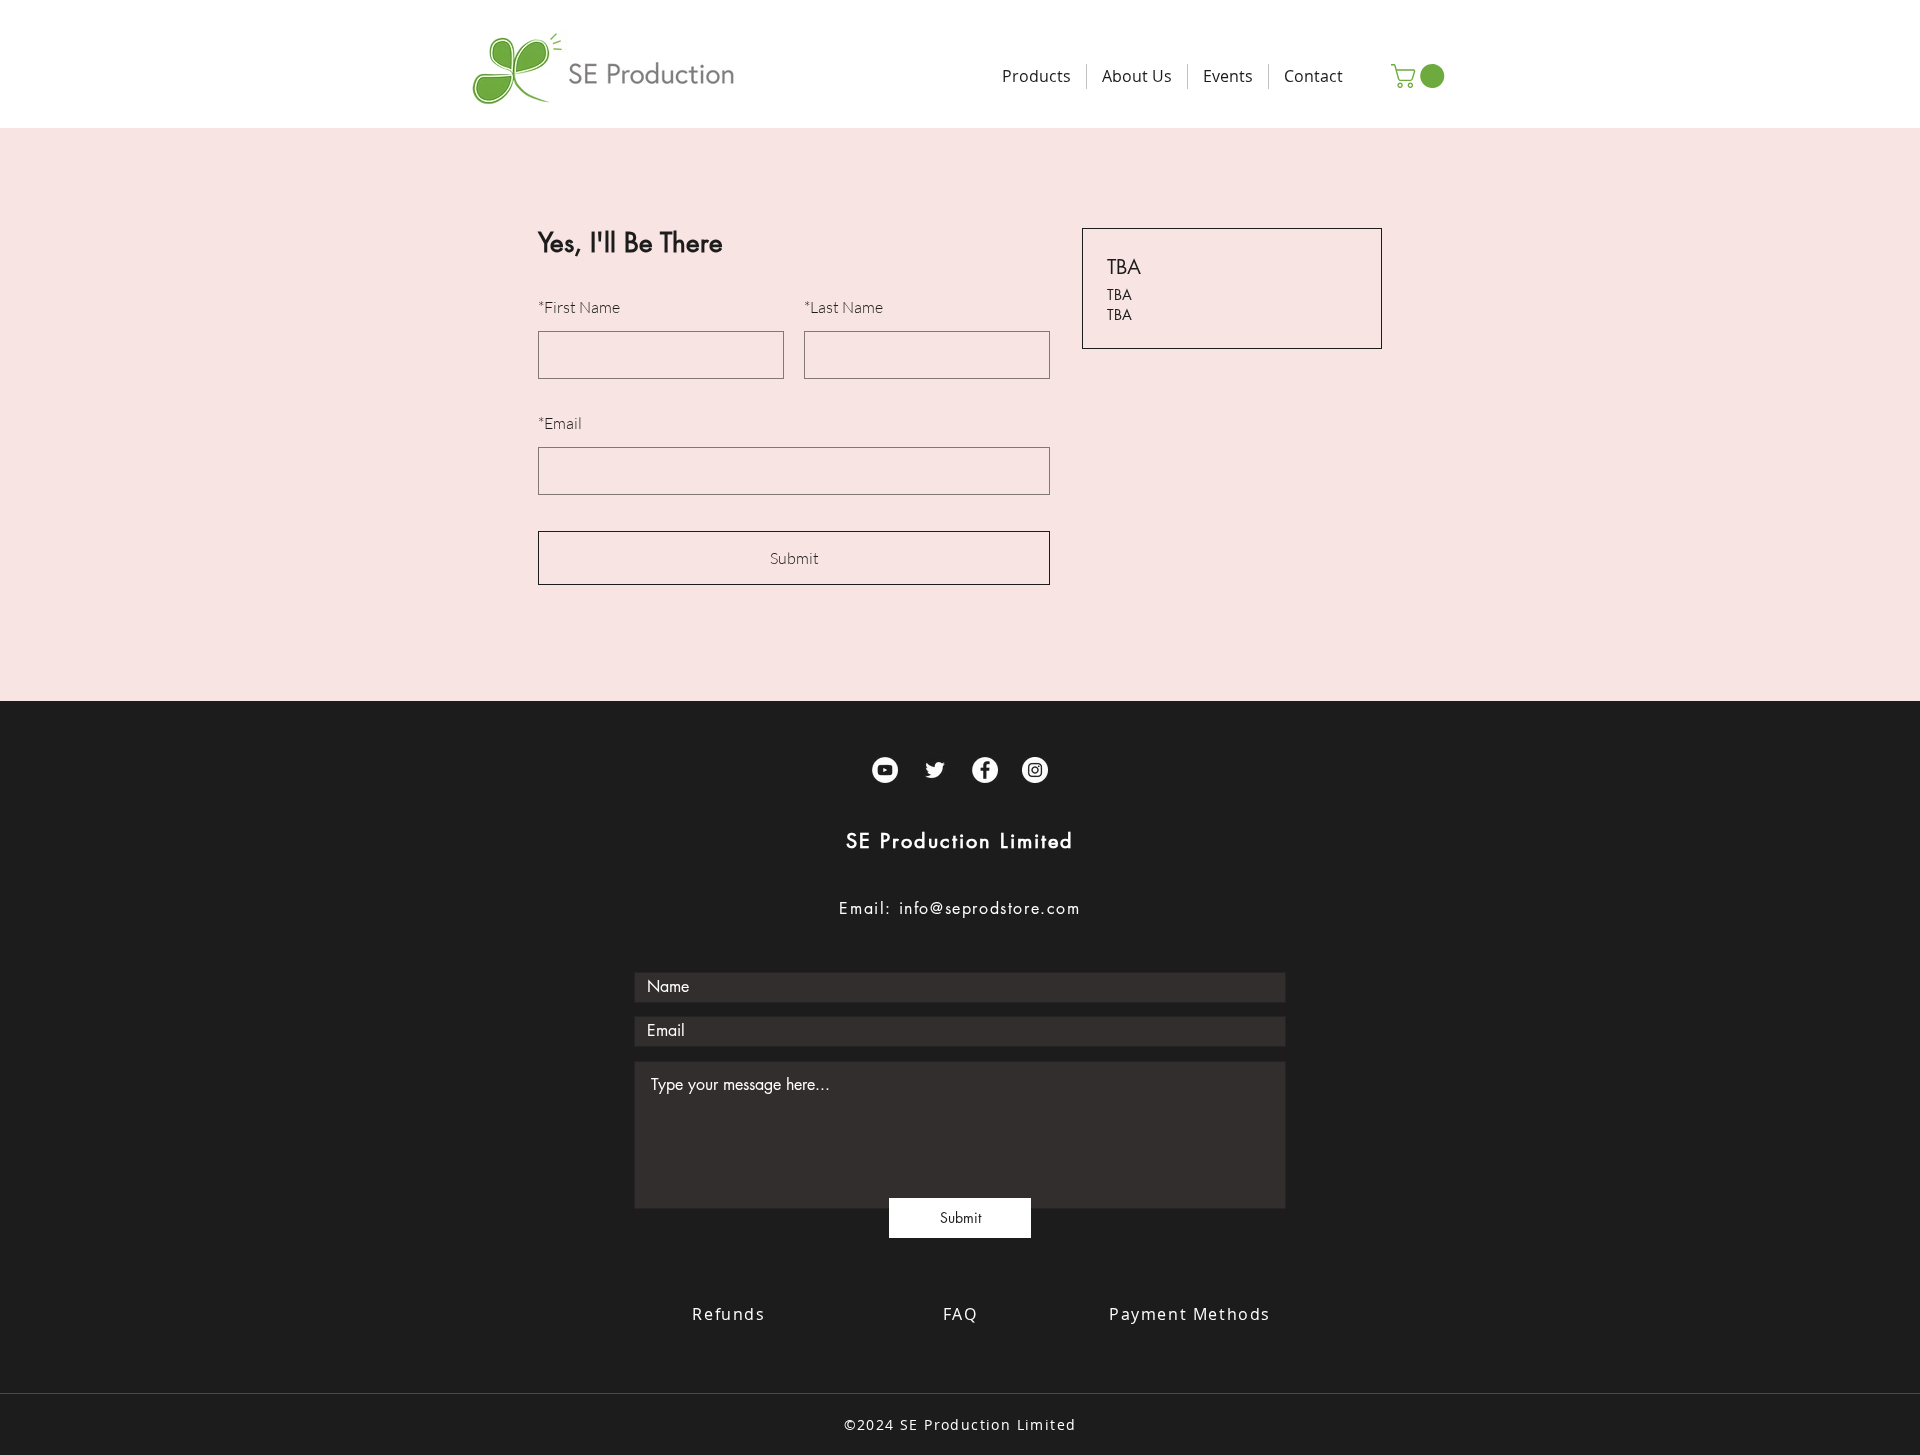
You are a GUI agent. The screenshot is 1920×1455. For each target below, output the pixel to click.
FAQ (960, 1314)
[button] (1420, 76)
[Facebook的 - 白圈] (985, 770)
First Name (579, 307)
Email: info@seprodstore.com (959, 908)
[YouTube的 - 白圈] (885, 770)
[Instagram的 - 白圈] (1035, 770)
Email (560, 423)
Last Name (843, 307)
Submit (794, 558)
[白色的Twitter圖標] (935, 770)
